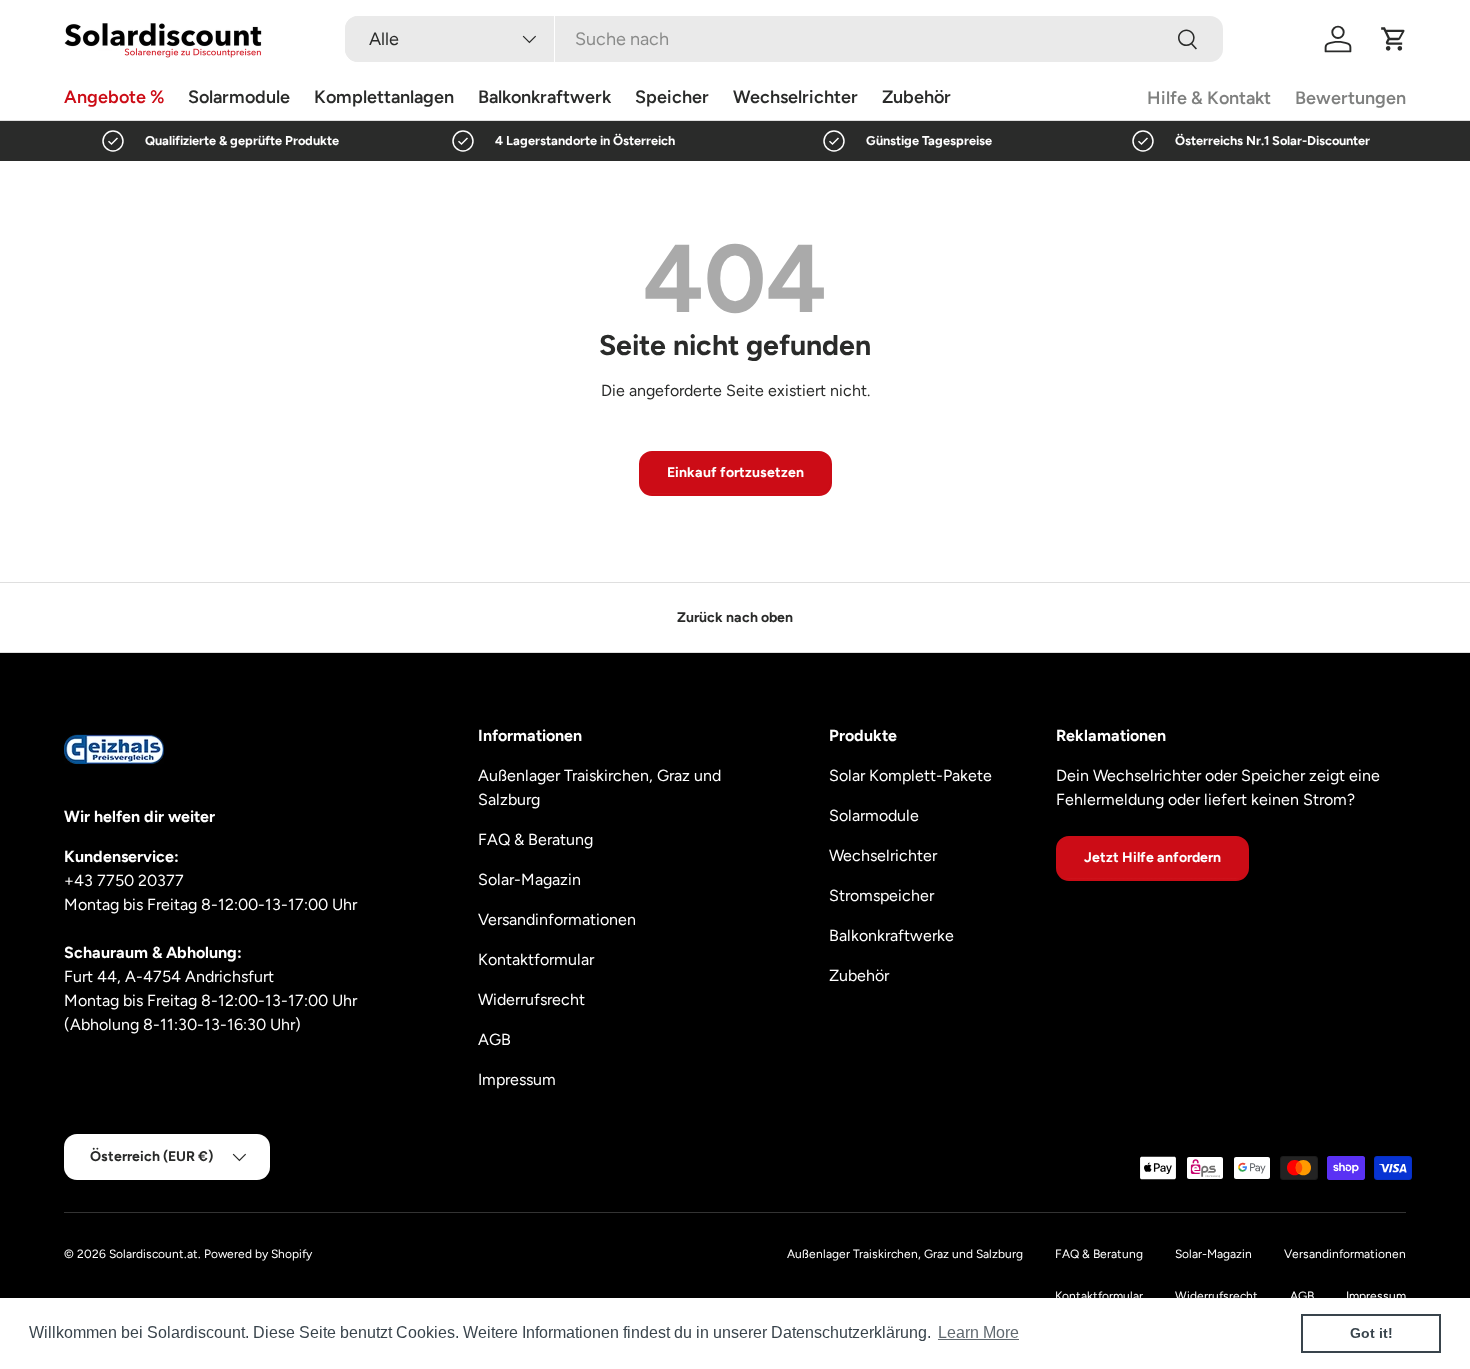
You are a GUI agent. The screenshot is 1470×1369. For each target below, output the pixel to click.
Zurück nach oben (735, 617)
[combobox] (784, 39)
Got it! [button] (1371, 1333)
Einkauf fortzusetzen (735, 472)
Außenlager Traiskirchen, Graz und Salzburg (905, 1254)
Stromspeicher (881, 895)
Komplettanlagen (384, 97)
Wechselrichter (795, 97)
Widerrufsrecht (531, 999)
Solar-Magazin (529, 879)
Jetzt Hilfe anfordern (1152, 857)
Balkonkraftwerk (544, 97)
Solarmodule (239, 97)
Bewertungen (1350, 98)
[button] (1394, 39)
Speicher (672, 97)
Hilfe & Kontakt (1209, 98)
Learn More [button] (978, 1332)
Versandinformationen (557, 919)
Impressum (517, 1079)
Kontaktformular (536, 959)
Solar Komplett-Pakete (910, 775)
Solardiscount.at (153, 1254)
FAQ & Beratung (535, 839)
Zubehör (916, 97)
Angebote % (114, 97)
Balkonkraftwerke (891, 935)
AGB (494, 1039)
